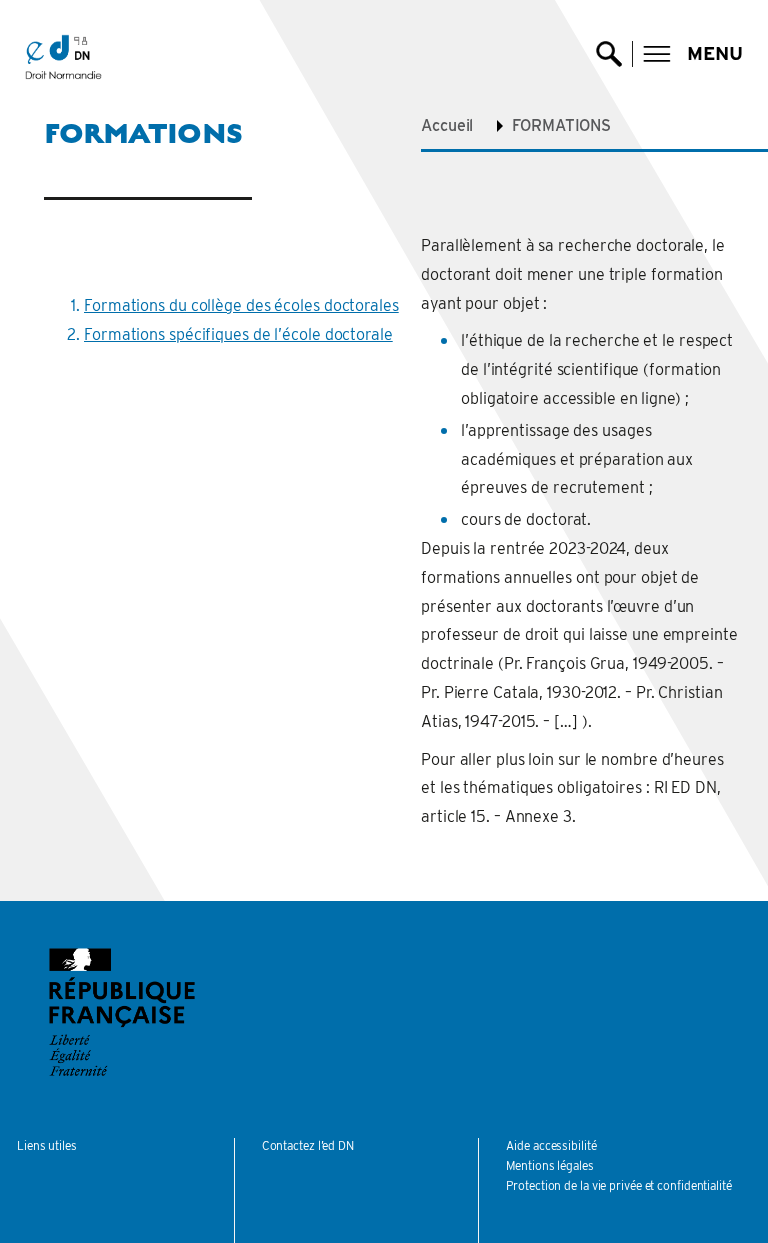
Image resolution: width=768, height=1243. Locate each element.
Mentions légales (549, 1165)
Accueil (447, 125)
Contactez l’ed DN (308, 1145)
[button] (693, 54)
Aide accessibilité (551, 1145)
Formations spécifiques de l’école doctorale (238, 334)
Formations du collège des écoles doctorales (241, 305)
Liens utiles (47, 1145)
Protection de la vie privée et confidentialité (618, 1185)
